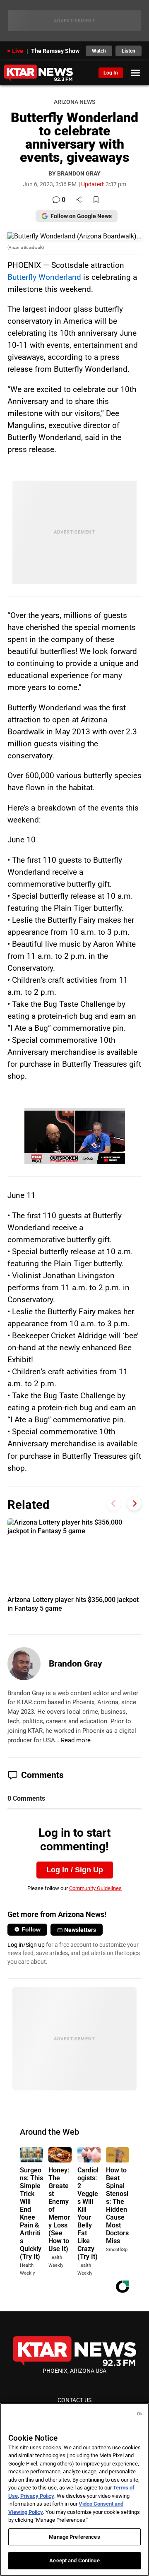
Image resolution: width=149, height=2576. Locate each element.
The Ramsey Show (55, 51)
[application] (75, 1136)
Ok (140, 2414)
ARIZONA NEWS (74, 102)
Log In (111, 73)
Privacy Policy (37, 2496)
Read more (76, 1740)
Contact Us (74, 2400)
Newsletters (80, 1930)
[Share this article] (79, 200)
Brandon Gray (76, 1664)
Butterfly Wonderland (44, 277)
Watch (99, 51)
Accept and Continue (74, 2560)
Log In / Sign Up (75, 1870)
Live (18, 51)
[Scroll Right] (134, 1504)
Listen (129, 51)
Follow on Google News (81, 216)
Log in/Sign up (26, 1945)
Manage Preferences (74, 2537)
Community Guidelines (95, 1888)
